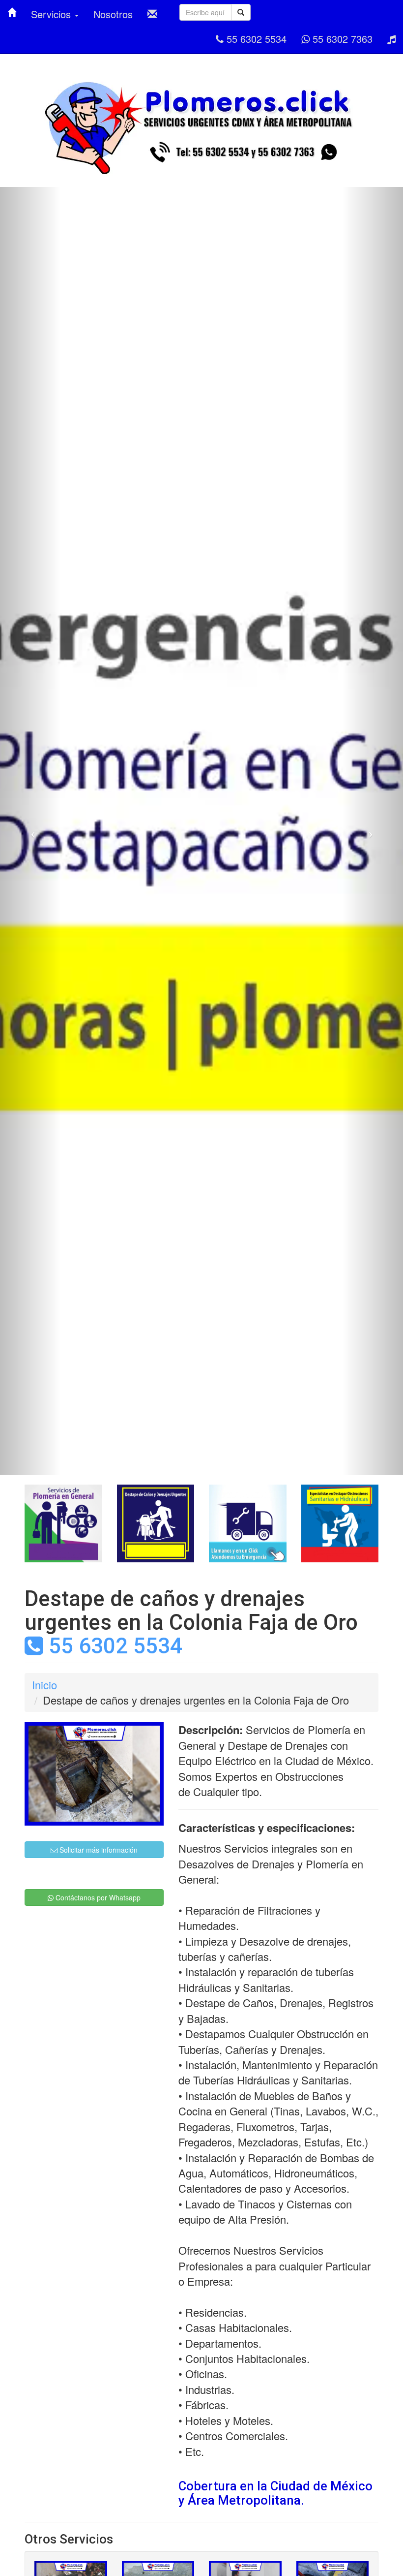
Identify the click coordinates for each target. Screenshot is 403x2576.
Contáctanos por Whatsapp (97, 1897)
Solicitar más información (98, 1850)
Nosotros (113, 14)
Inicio (44, 1685)
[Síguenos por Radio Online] (391, 39)
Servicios (52, 14)
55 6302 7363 (341, 39)
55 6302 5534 (255, 39)
